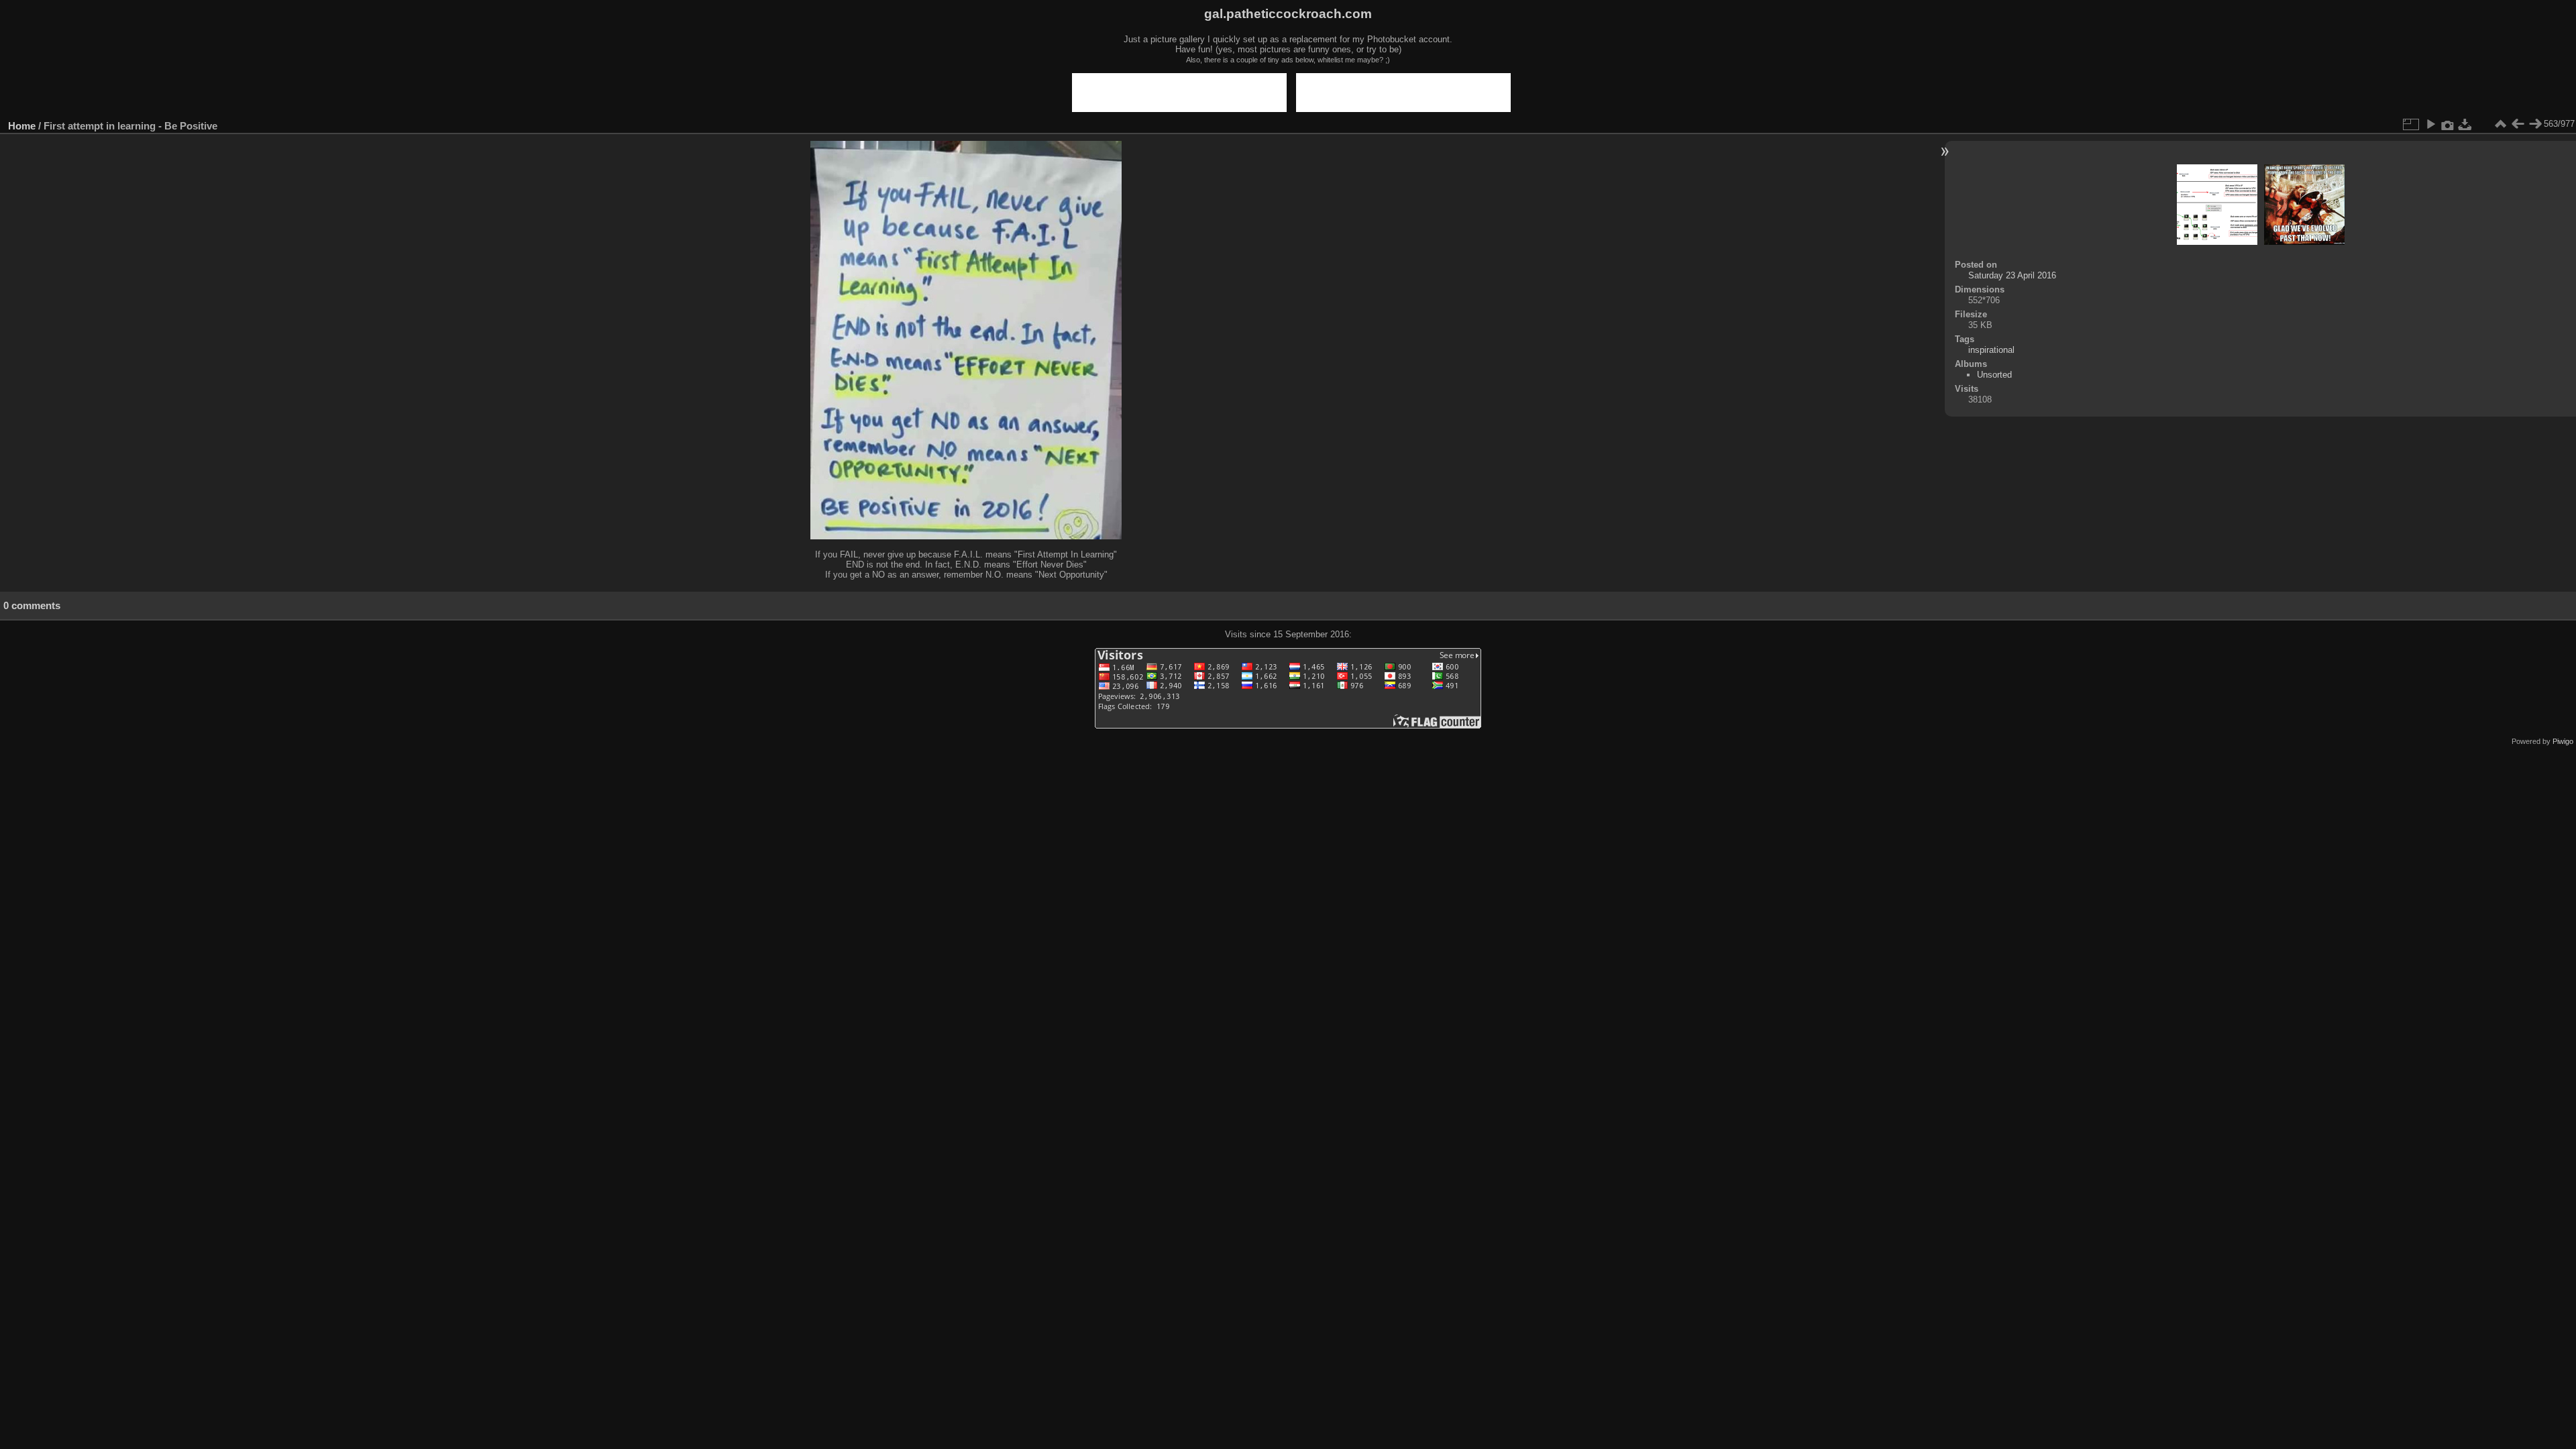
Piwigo (2563, 741)
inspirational (1991, 350)
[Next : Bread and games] (2535, 124)
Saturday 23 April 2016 (2012, 275)
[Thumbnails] (2500, 124)
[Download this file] (2465, 124)
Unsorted (1994, 375)
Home (22, 126)
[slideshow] (2430, 124)
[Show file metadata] (2448, 124)
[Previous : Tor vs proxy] (2518, 124)
